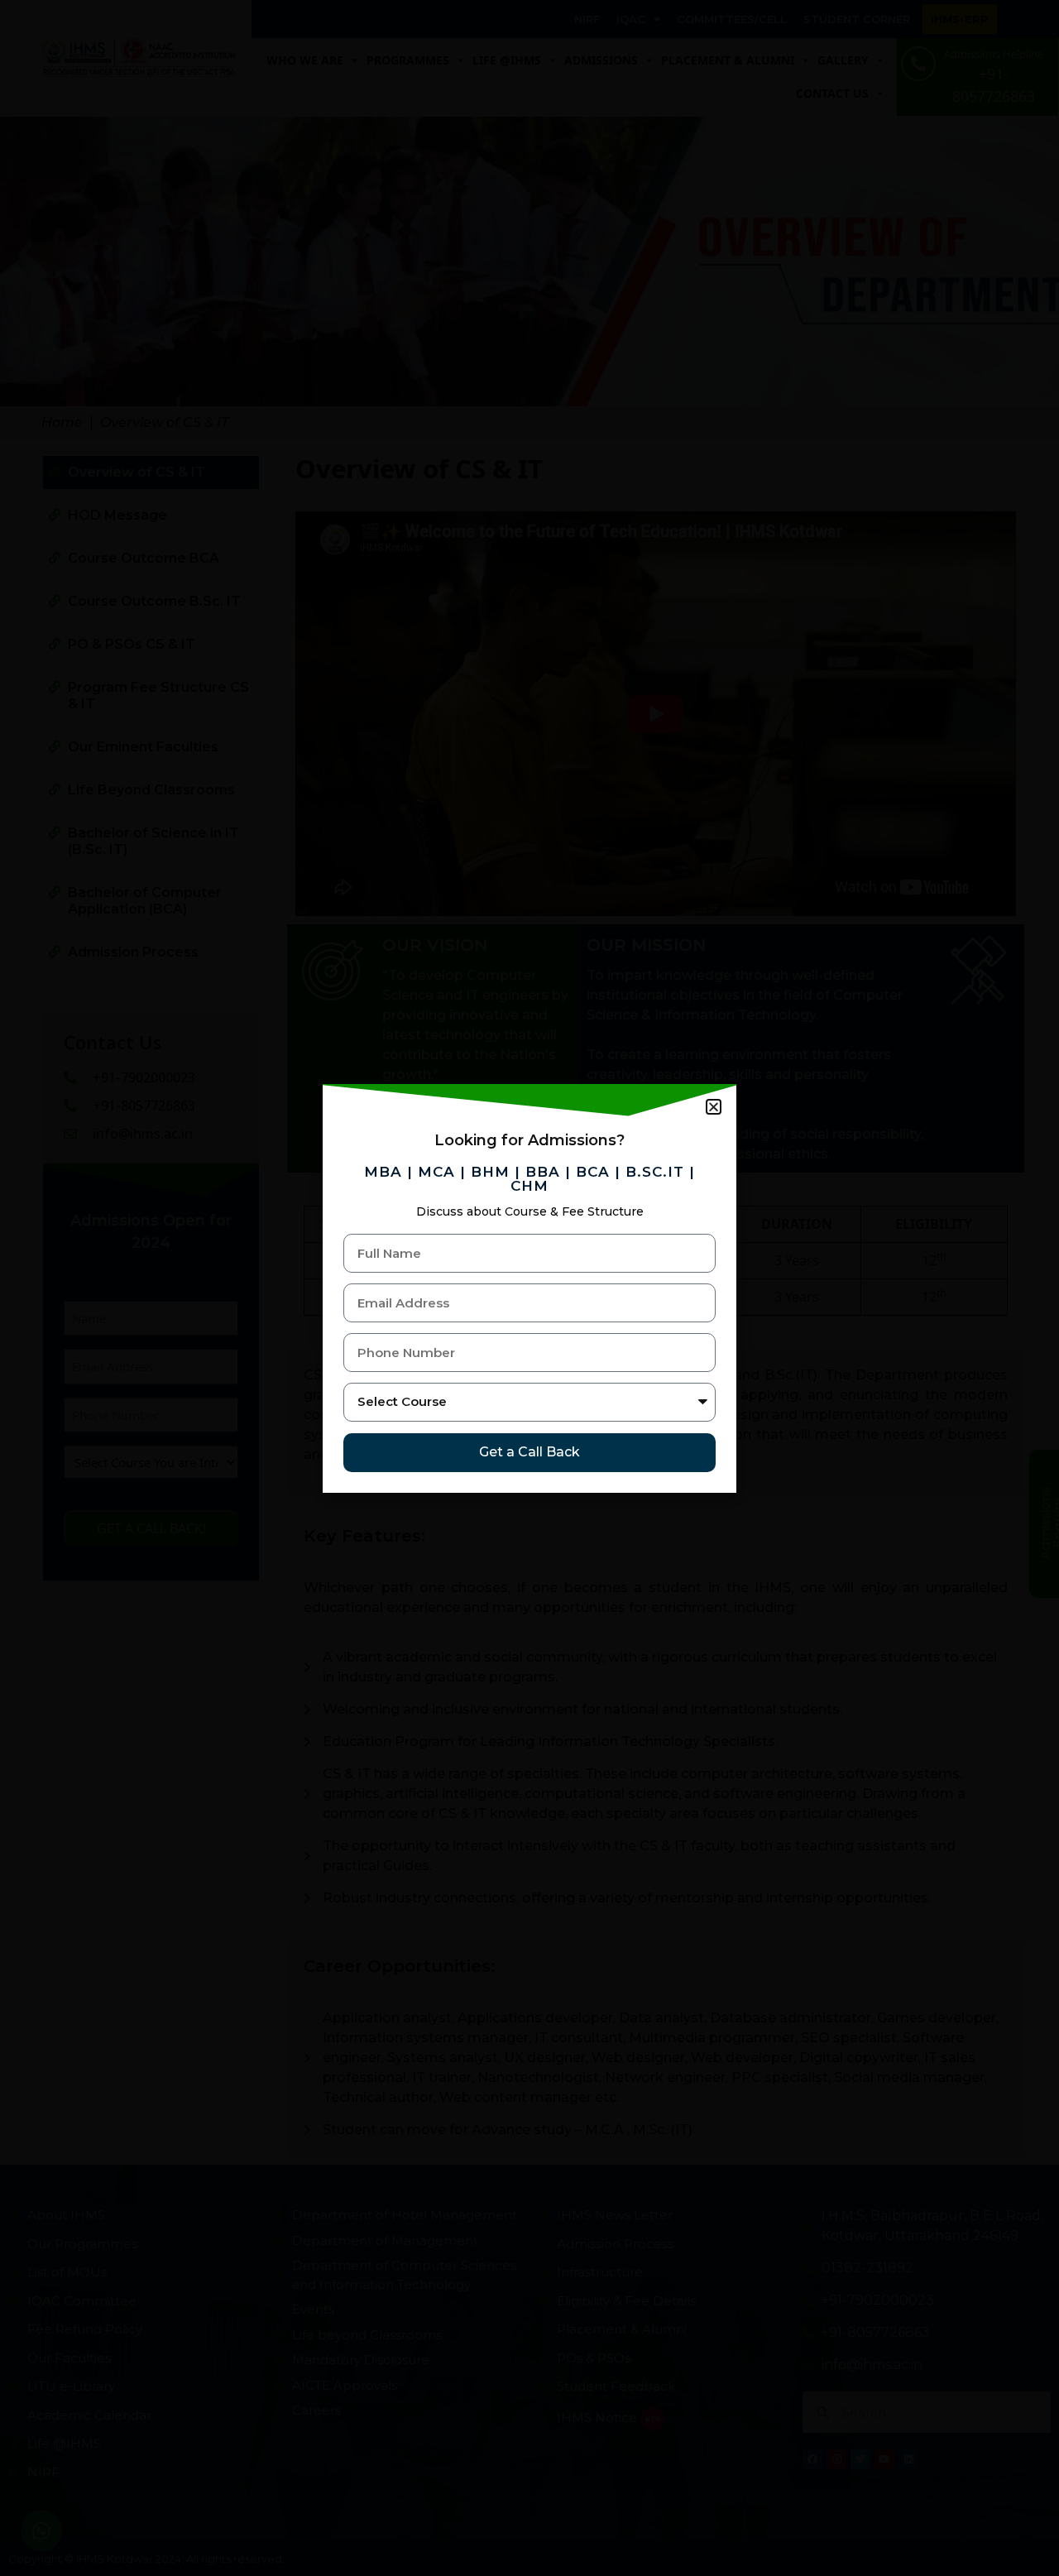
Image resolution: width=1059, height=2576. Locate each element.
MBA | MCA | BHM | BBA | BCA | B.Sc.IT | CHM (529, 1179)
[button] (714, 1107)
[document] (529, 1288)
